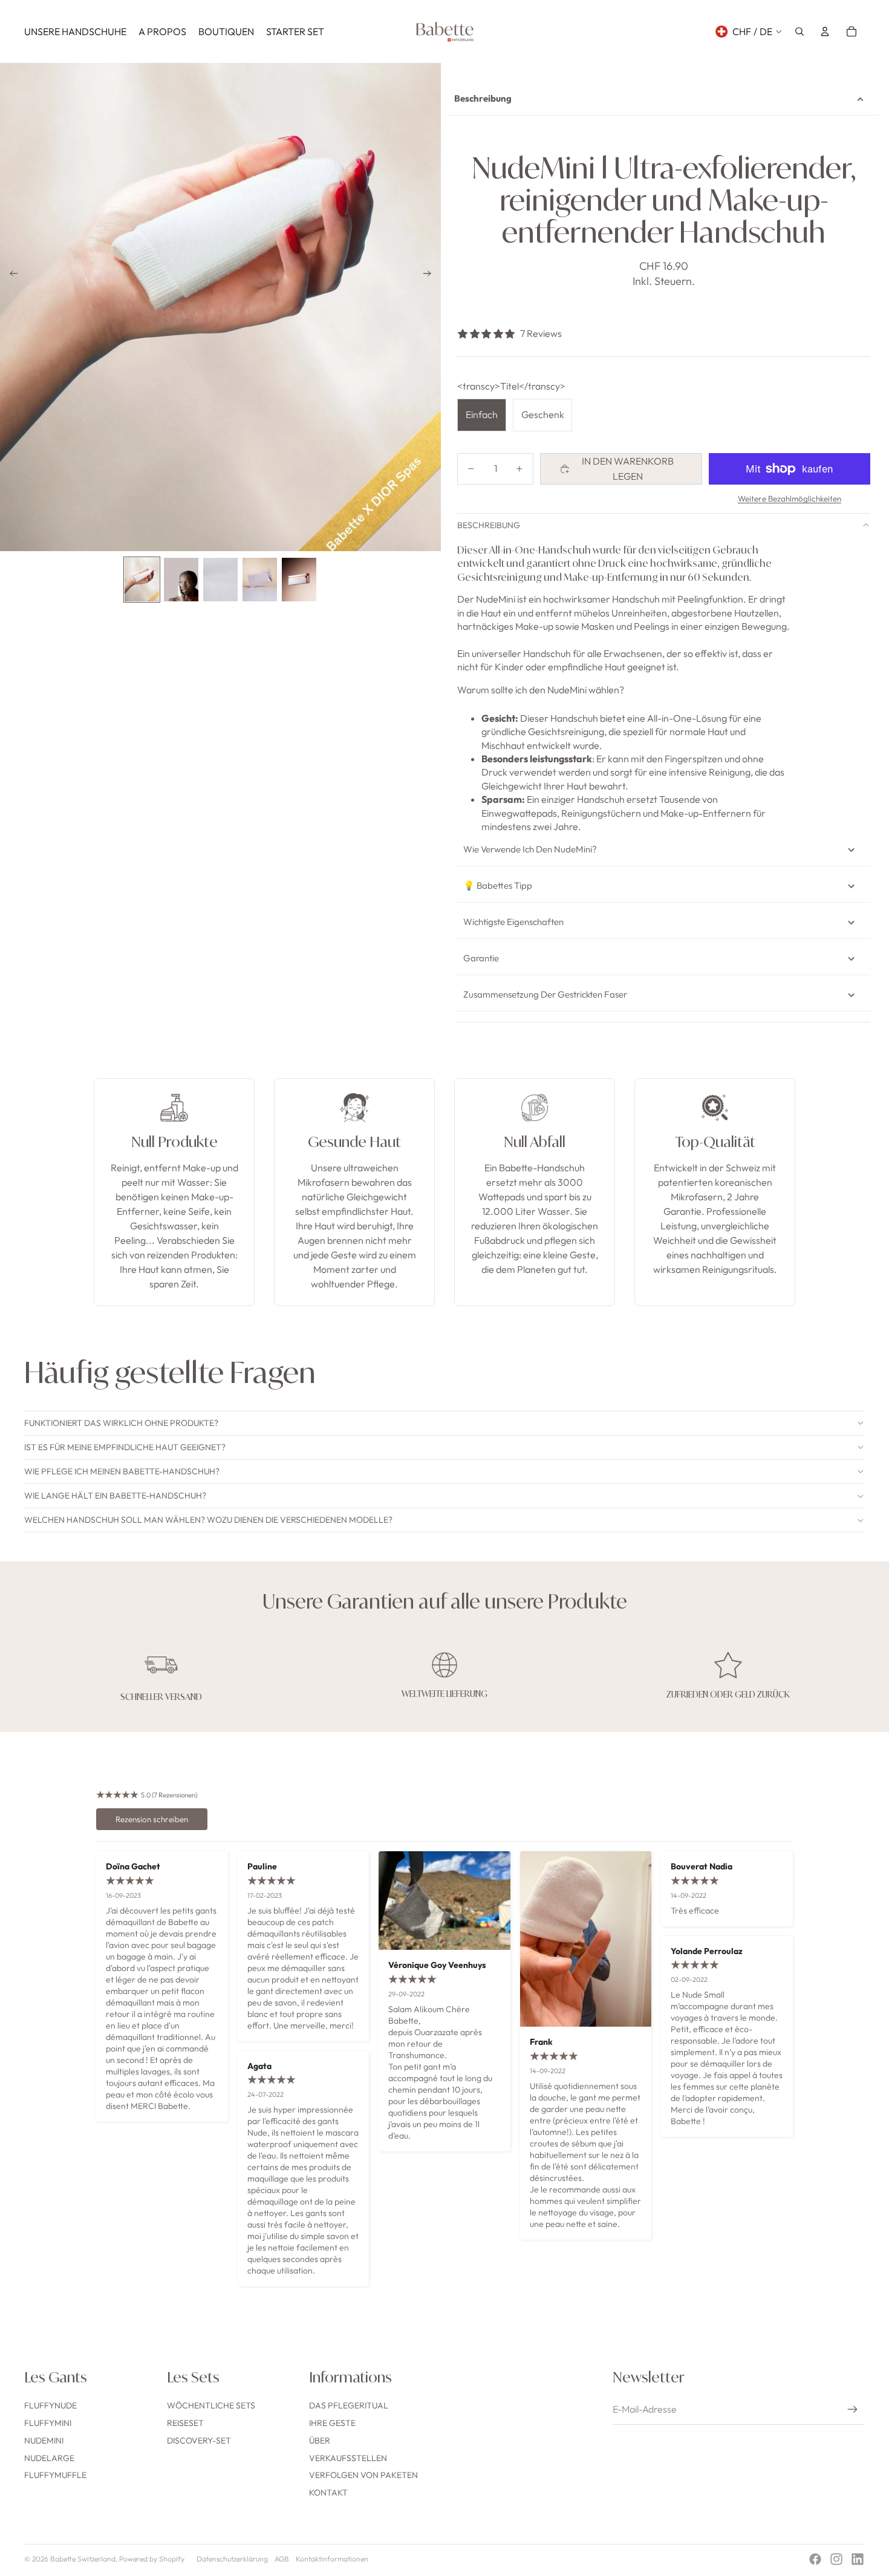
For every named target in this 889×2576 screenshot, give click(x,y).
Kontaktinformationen (332, 2559)
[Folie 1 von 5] (142, 579)
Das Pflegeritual (349, 2405)
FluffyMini (48, 2423)
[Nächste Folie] (431, 276)
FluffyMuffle (55, 2475)
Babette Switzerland (83, 2559)
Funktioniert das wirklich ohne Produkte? (121, 1423)
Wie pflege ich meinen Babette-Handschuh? (122, 1471)
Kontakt (328, 2493)
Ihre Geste (332, 2423)
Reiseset (185, 2423)
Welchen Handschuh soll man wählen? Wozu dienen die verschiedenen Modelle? (208, 1520)
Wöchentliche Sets (211, 2405)
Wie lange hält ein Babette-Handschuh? (115, 1496)
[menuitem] (75, 31)
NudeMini (44, 2440)
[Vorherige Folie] (10, 276)
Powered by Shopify (152, 2559)
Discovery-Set (199, 2440)
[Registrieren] (853, 2410)
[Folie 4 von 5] (260, 579)
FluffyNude (50, 2405)
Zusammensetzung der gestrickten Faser (545, 994)
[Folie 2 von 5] (181, 579)
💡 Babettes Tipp (498, 885)
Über (320, 2440)
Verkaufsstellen (348, 2458)
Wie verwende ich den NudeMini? (530, 849)
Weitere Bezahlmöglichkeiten (790, 499)
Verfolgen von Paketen (363, 2475)
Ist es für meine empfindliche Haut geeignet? (125, 1447)
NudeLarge (49, 2458)
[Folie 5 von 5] (299, 579)
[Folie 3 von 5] (220, 579)
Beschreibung (483, 98)
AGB (282, 2559)
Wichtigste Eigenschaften (513, 922)
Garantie (481, 958)
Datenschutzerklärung (232, 2559)
